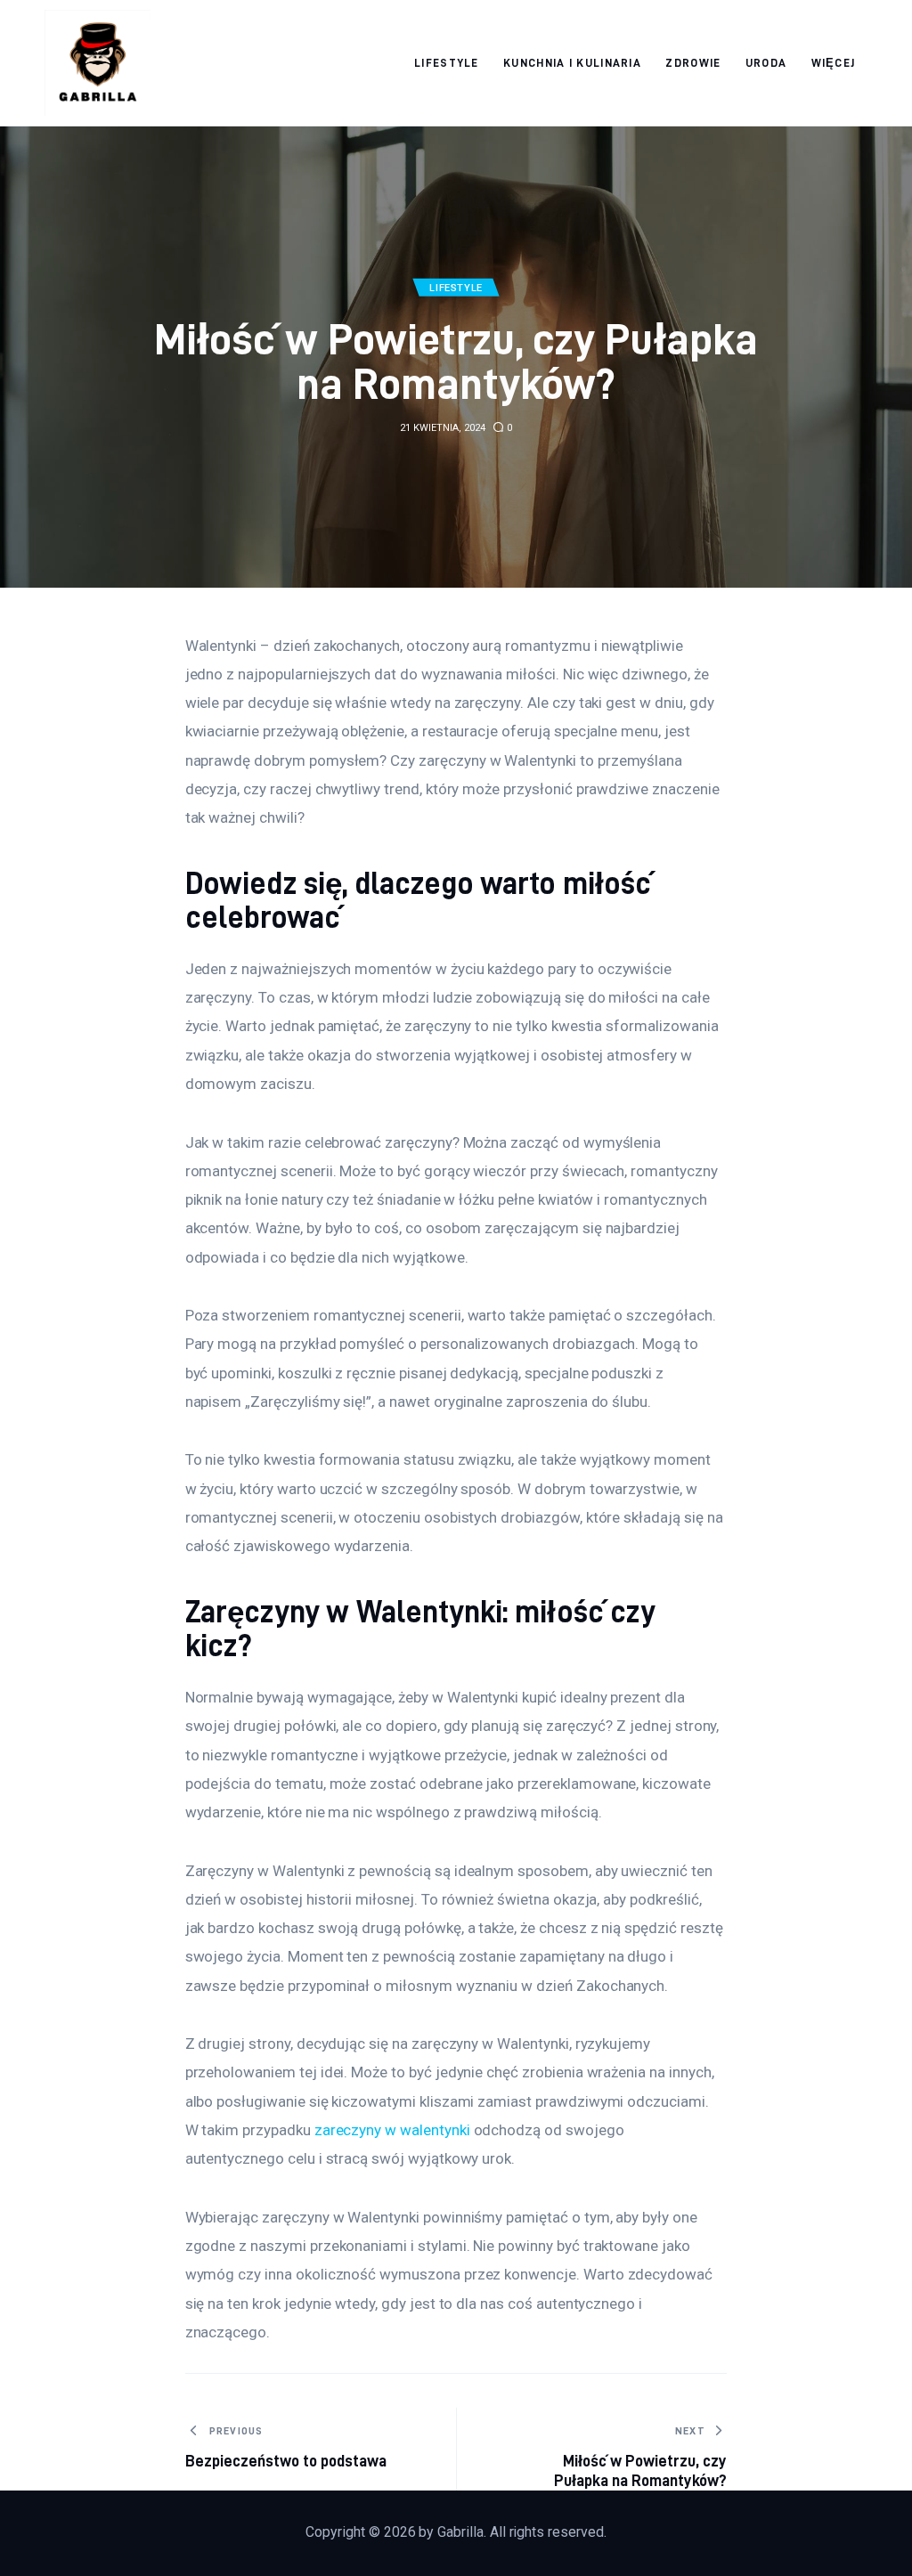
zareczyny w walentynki (392, 2130)
